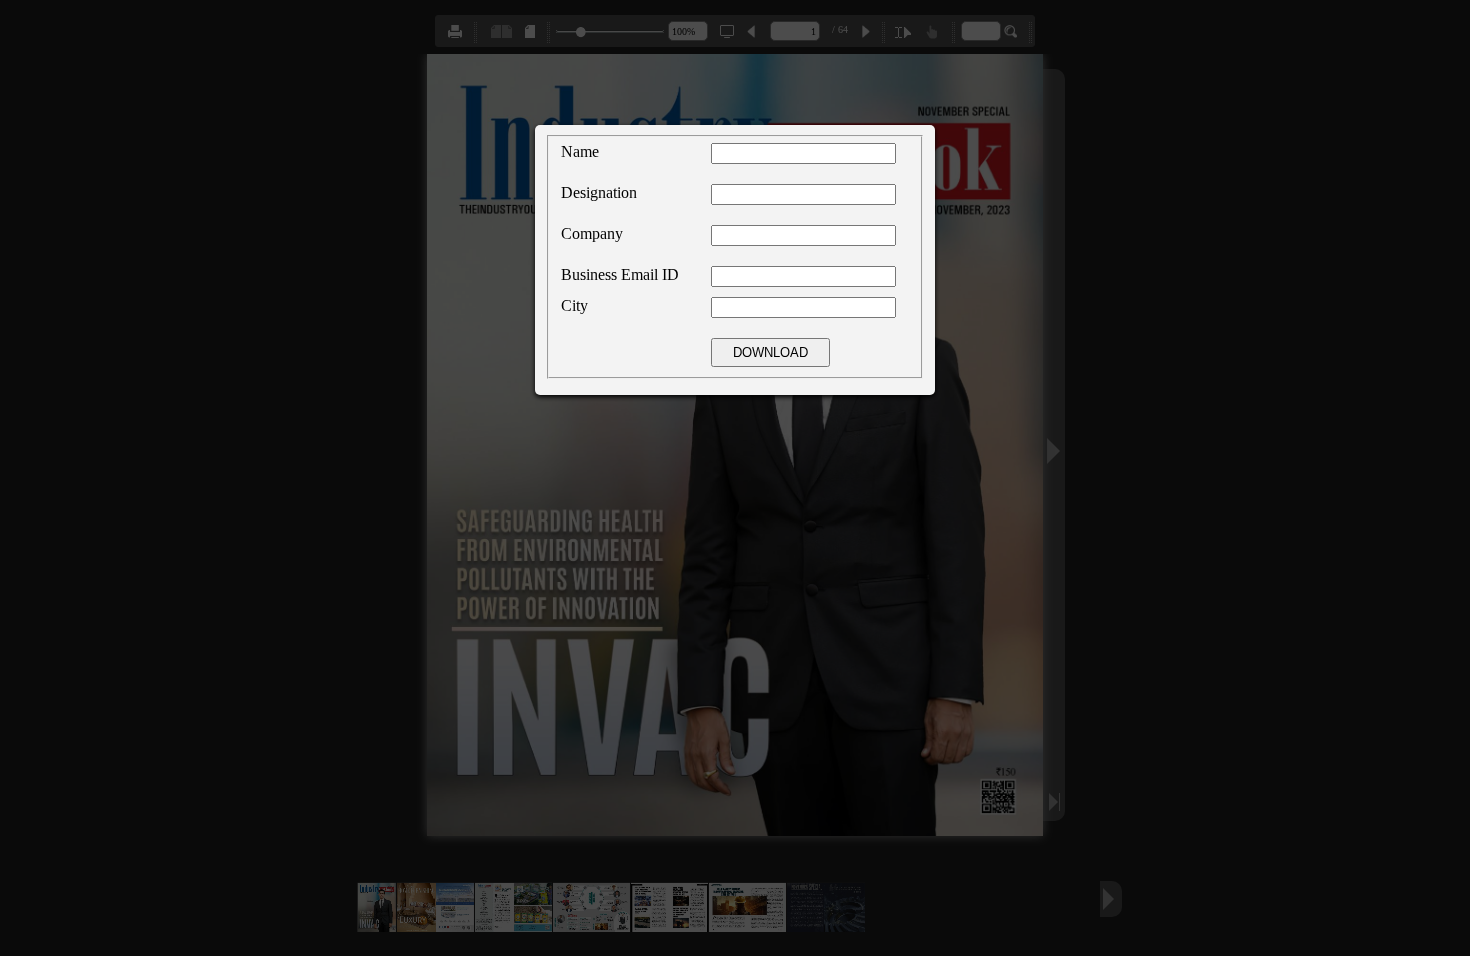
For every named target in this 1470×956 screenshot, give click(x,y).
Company (592, 233)
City (574, 305)
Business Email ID (620, 274)
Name (580, 151)
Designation (599, 192)
